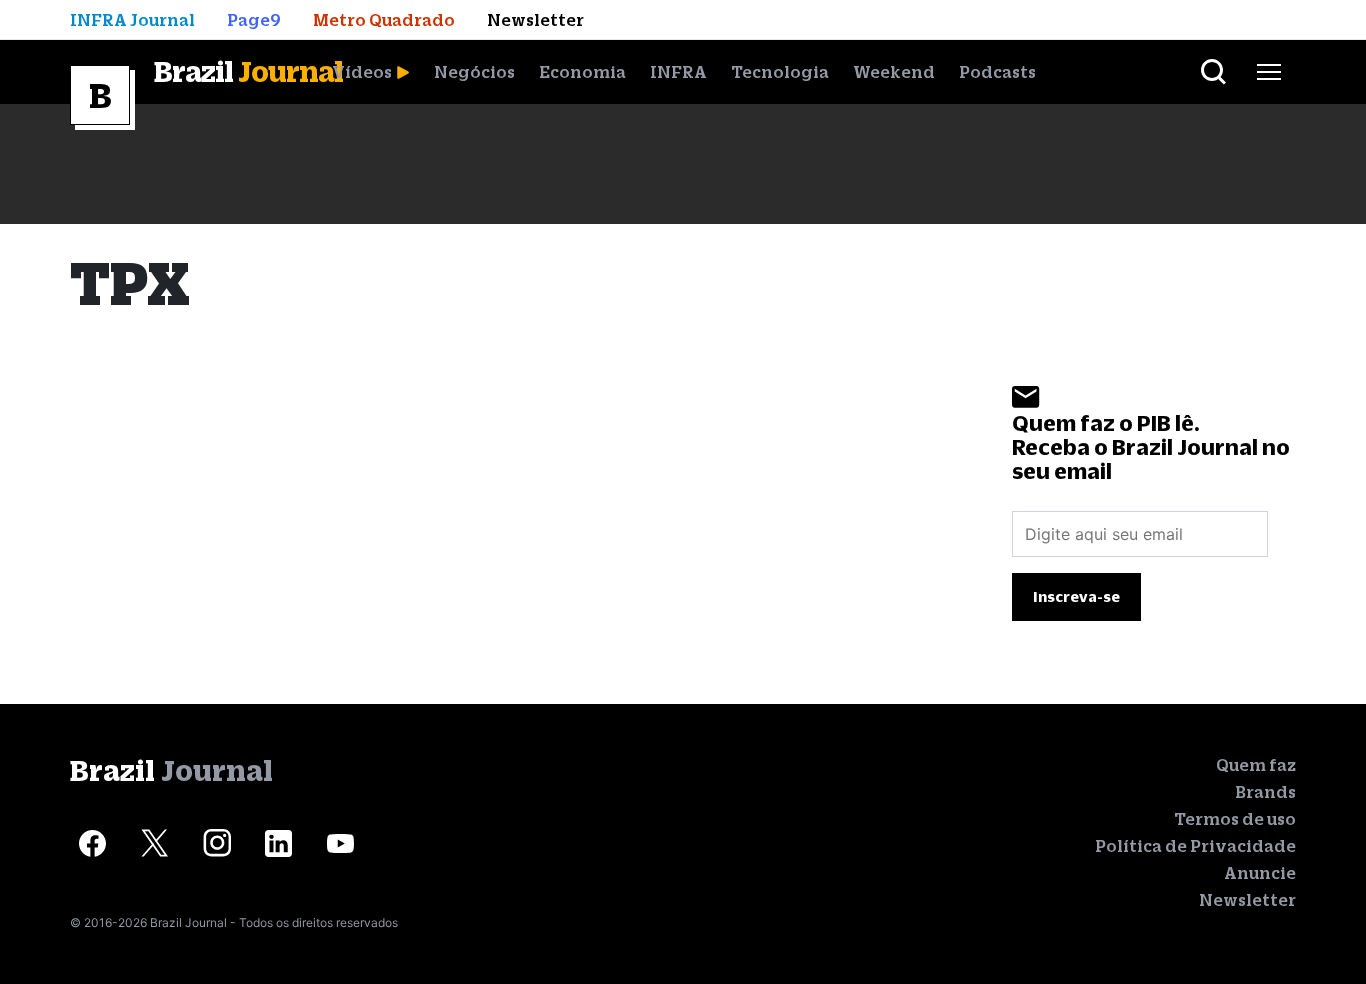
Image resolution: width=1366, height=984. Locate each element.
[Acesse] (92, 843)
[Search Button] (1213, 72)
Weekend (894, 72)
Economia (582, 72)
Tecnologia (780, 72)
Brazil (248, 71)
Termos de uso (1235, 819)
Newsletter (1247, 900)
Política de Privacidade (1195, 846)
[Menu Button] (1269, 72)
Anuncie (1260, 873)
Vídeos (362, 72)
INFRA (678, 72)
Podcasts (997, 72)
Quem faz (1256, 765)
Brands (1265, 792)
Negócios (474, 72)
